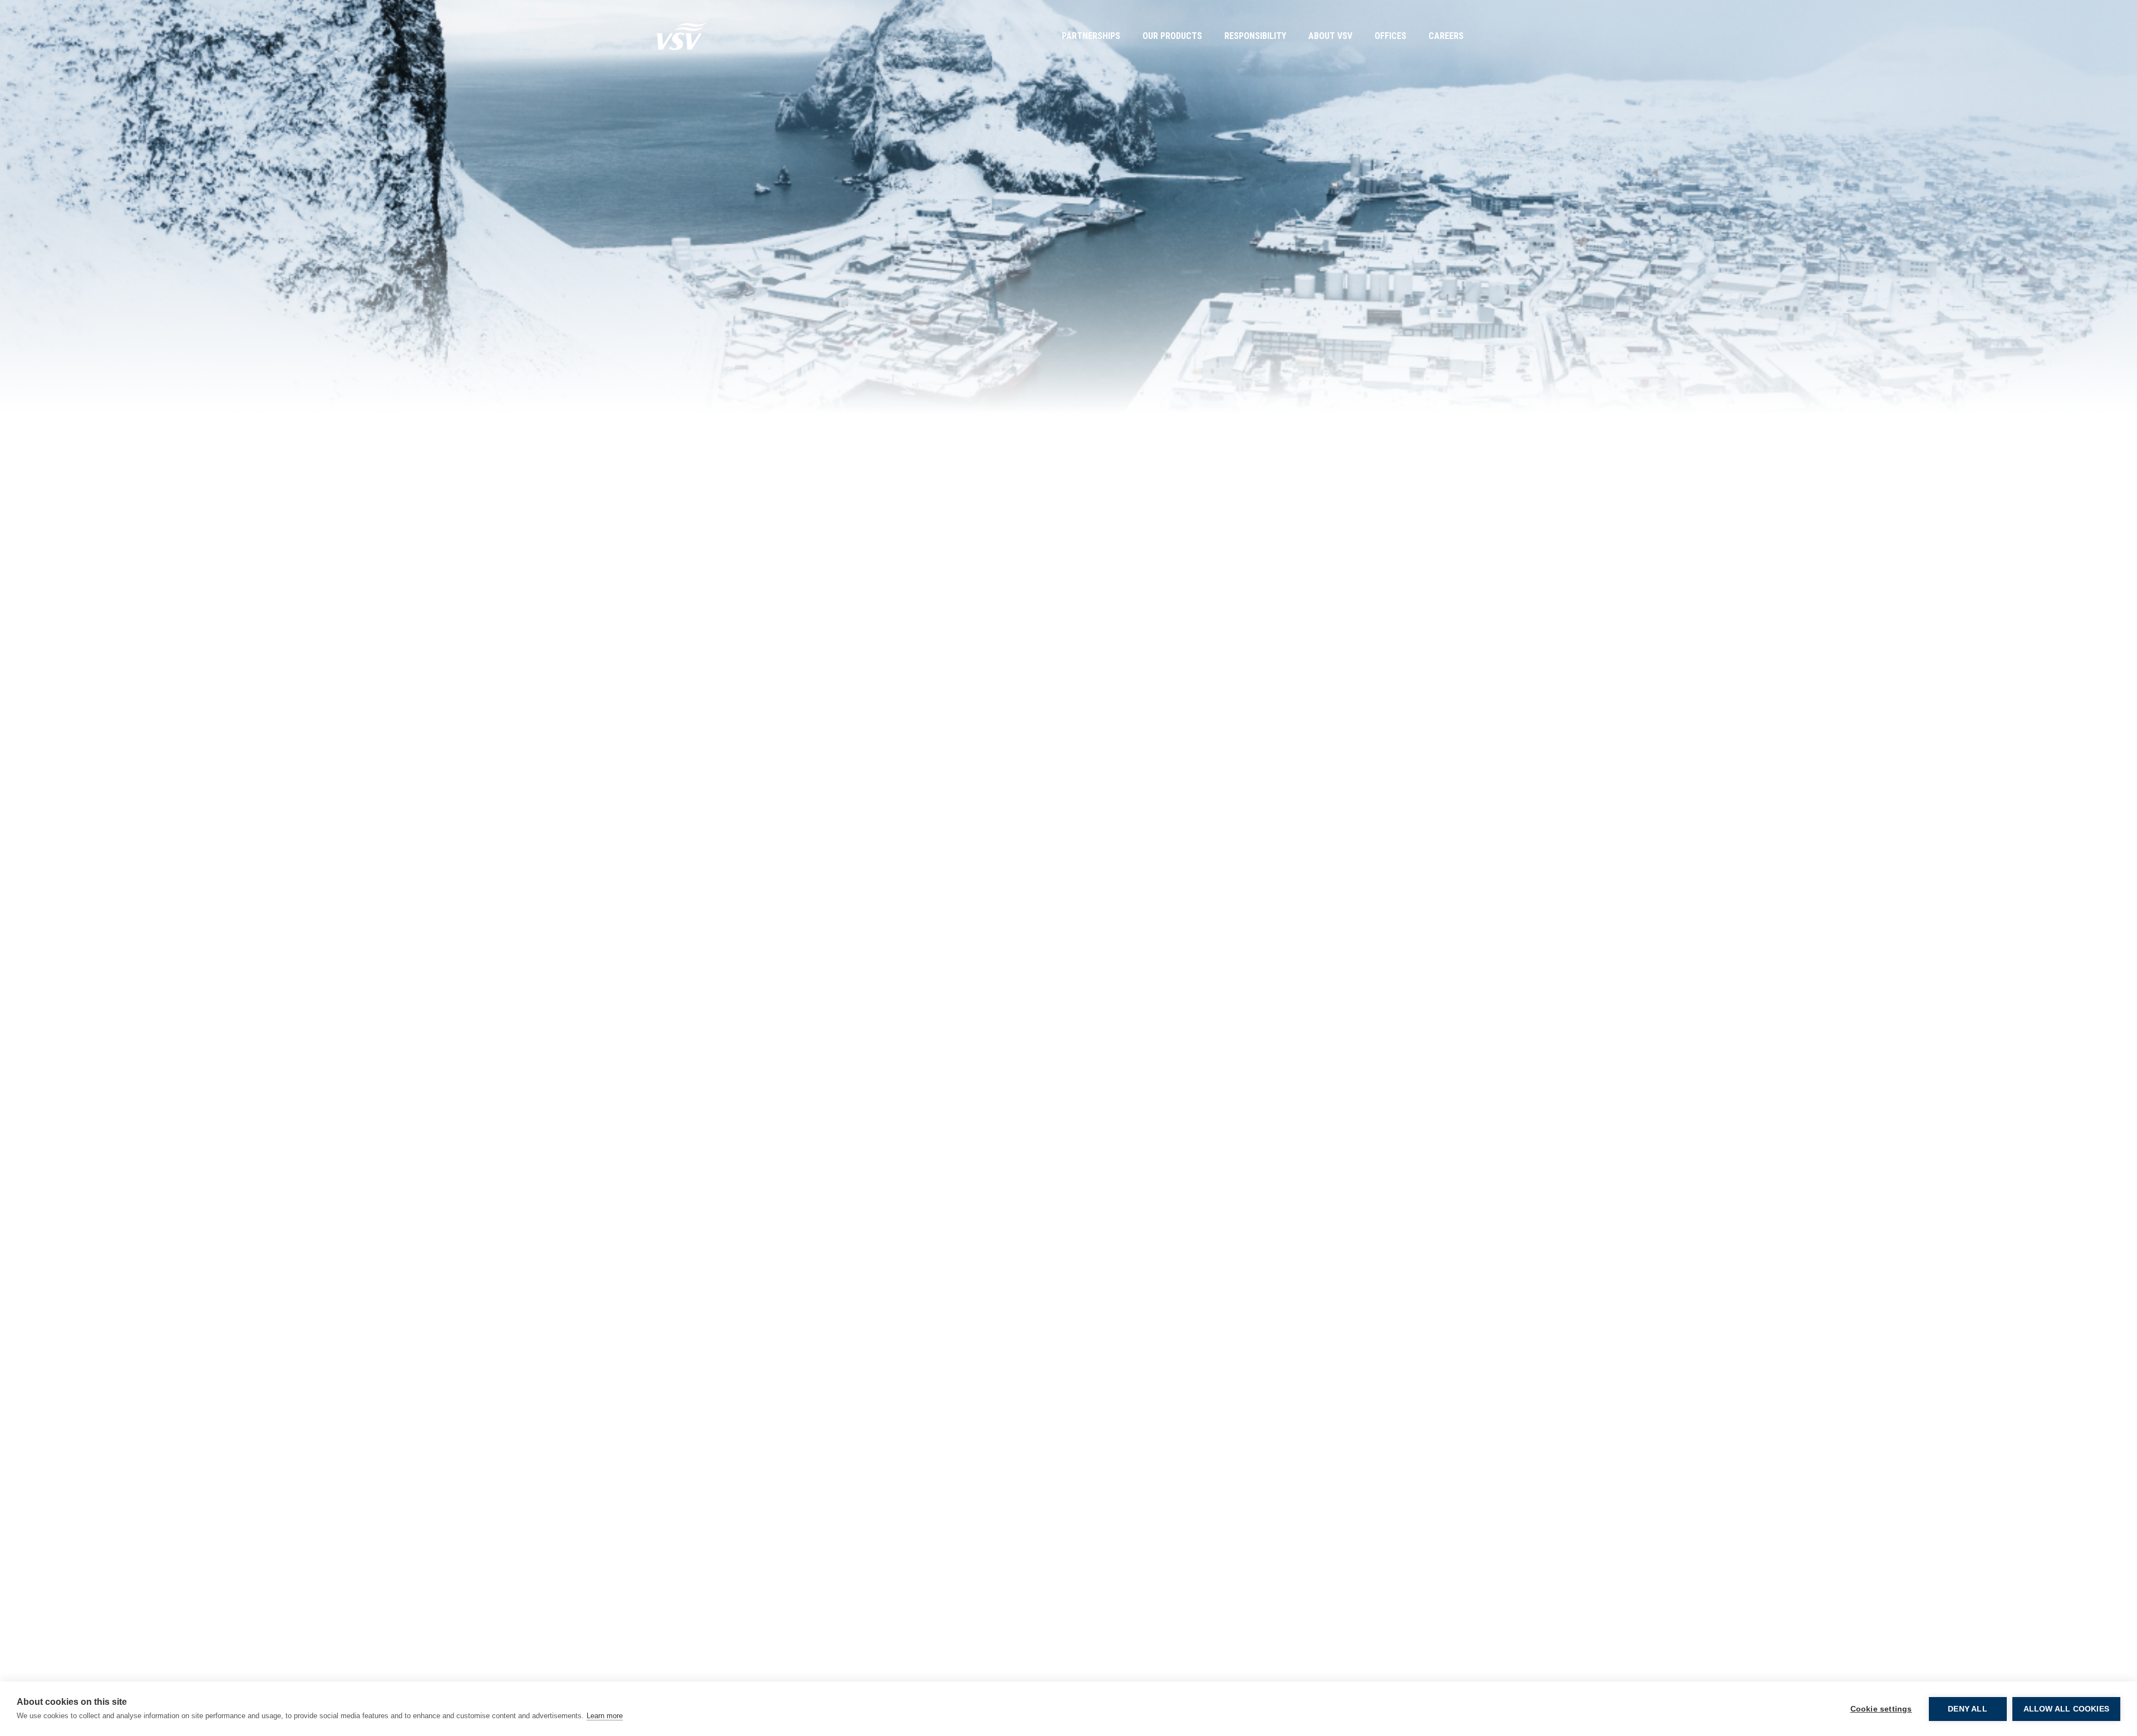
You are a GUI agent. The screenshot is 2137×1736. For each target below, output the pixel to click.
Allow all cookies (2066, 1709)
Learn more (605, 1716)
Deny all (1968, 1709)
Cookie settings (1881, 1709)
